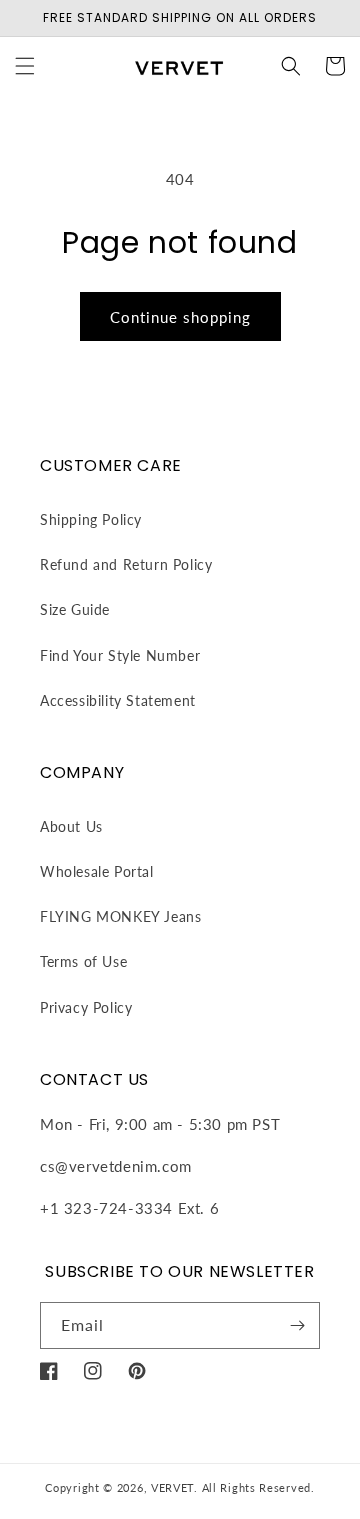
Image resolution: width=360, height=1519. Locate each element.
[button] (25, 66)
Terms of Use (83, 961)
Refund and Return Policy (126, 564)
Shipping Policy (91, 519)
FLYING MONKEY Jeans (120, 916)
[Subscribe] (297, 1325)
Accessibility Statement (118, 700)
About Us (71, 826)
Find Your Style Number (120, 655)
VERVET (172, 1487)
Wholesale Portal (97, 871)
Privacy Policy (86, 1007)
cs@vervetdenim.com (116, 1166)
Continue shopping (180, 317)
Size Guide (75, 609)
